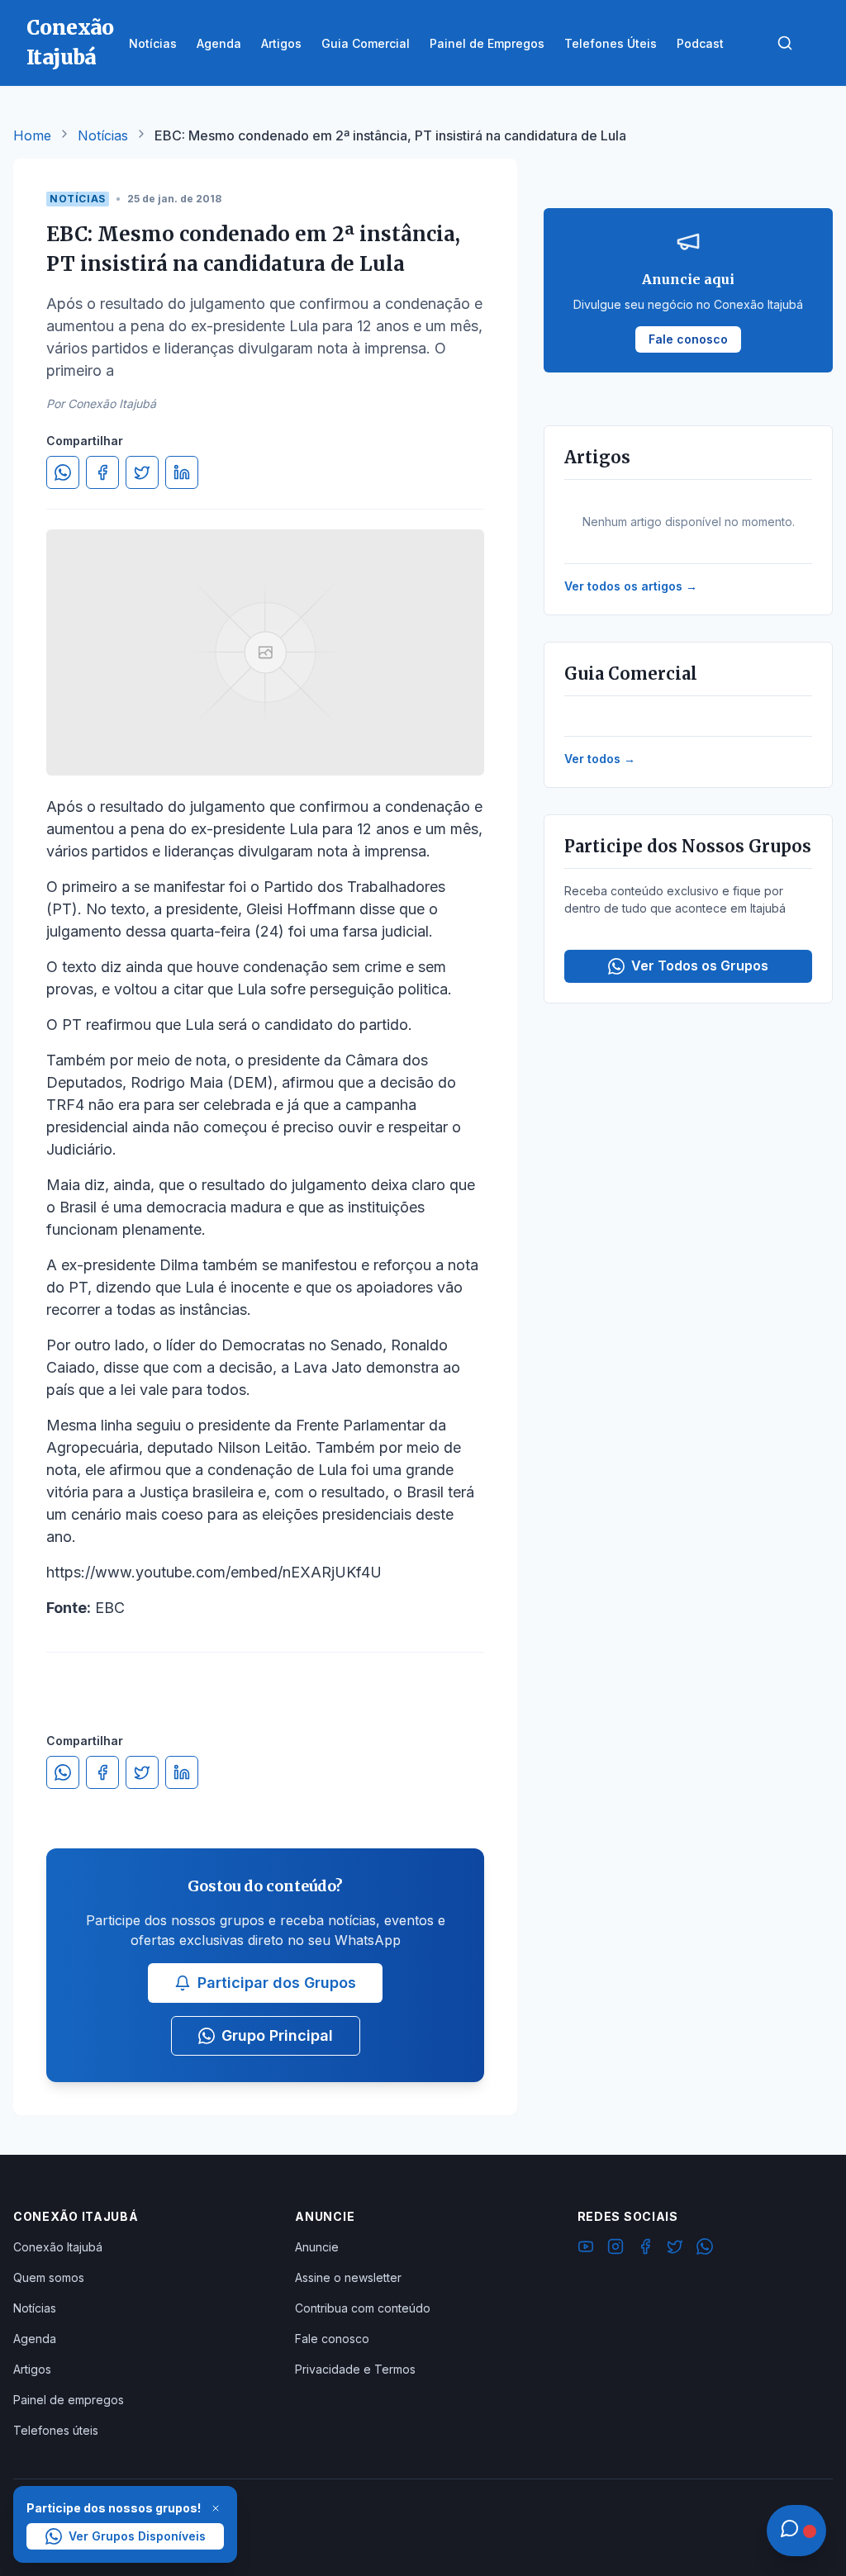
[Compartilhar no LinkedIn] (182, 472)
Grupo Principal (277, 2035)
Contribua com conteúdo (363, 2308)
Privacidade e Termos (355, 2369)
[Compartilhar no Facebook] (102, 472)
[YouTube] (586, 2249)
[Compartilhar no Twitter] (142, 472)
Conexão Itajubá (58, 2247)
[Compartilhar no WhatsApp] (63, 472)
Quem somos (49, 2277)
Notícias (103, 135)
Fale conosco (332, 2339)
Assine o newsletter (348, 2277)
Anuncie (317, 2247)
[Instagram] (615, 2249)
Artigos (32, 2369)
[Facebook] (645, 2249)
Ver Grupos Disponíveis (137, 2536)
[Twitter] (675, 2249)
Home (32, 135)
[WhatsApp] (705, 2249)
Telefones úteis (56, 2430)
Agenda (35, 2339)
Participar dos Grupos (277, 1983)
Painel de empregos (69, 2400)
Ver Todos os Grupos (700, 965)
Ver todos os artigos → (631, 586)
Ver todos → (600, 759)
